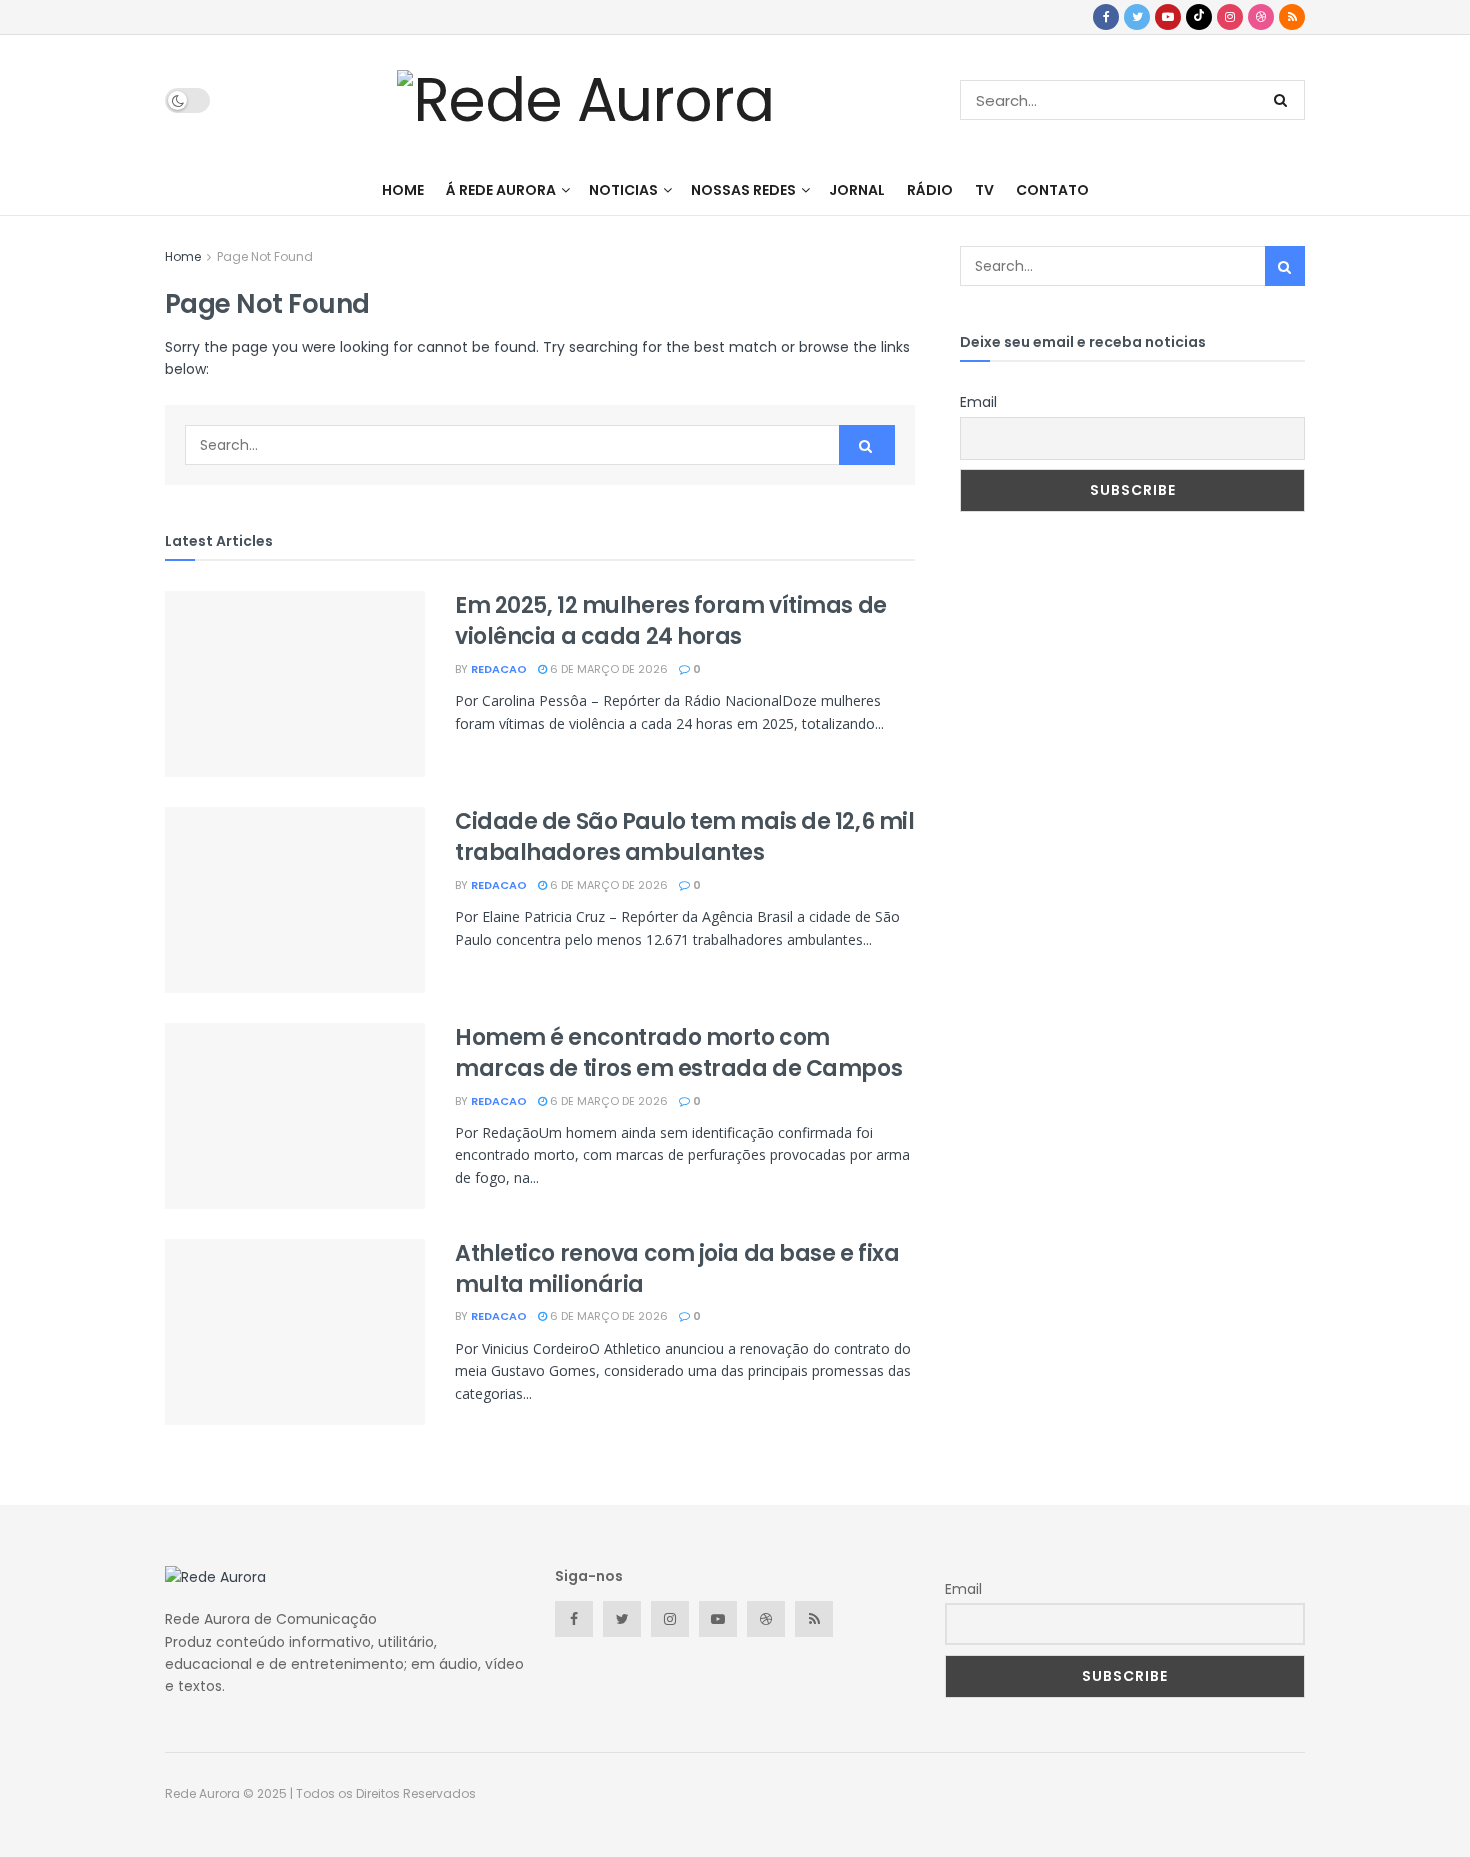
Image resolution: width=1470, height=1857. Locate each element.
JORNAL (857, 190)
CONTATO (1052, 190)
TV (984, 190)
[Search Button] (1284, 100)
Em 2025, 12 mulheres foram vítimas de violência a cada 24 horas (671, 621)
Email (978, 402)
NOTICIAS (623, 190)
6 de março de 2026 (607, 669)
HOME (403, 190)
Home (183, 256)
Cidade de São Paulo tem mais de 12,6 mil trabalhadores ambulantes (684, 837)
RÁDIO (930, 190)
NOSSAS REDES (743, 190)
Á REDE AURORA (501, 190)
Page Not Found (265, 256)
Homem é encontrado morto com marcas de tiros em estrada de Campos (678, 1053)
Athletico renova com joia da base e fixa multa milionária (677, 1269)
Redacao (499, 669)
